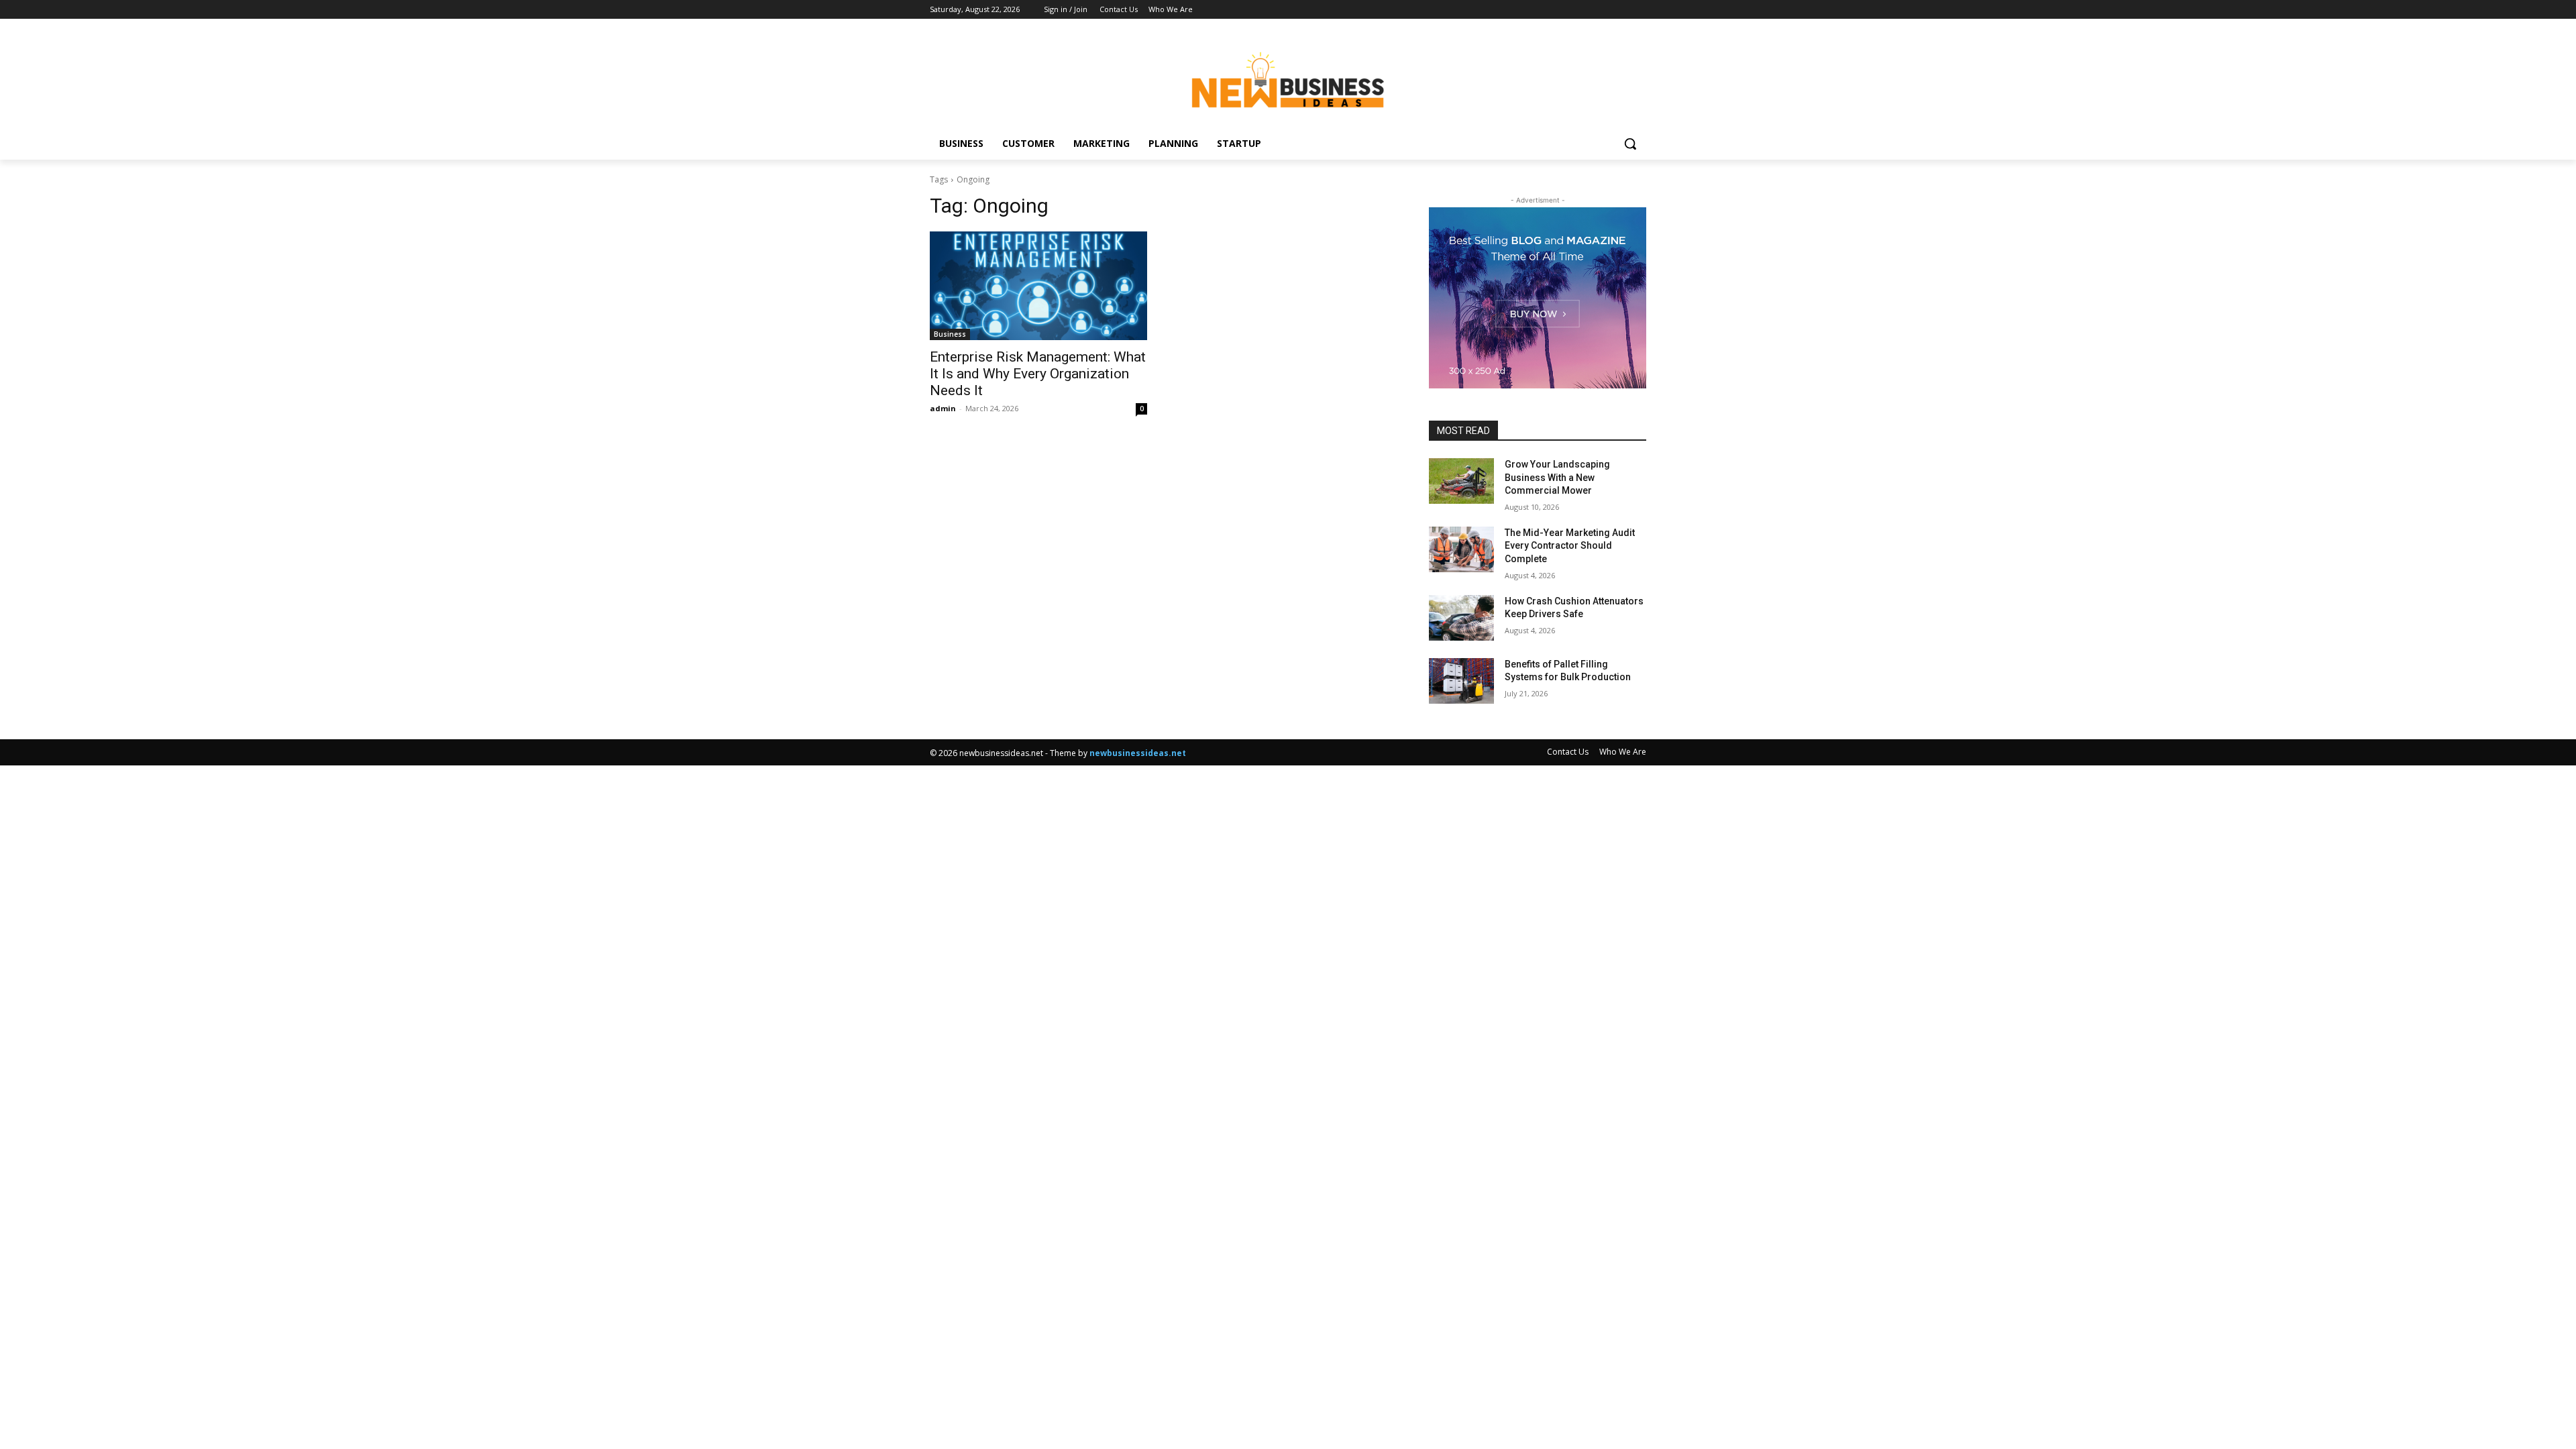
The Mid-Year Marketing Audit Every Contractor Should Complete (1570, 546)
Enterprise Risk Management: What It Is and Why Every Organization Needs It (1038, 374)
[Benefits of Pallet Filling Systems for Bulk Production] (1461, 681)
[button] (1630, 144)
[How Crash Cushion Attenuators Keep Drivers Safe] (1461, 618)
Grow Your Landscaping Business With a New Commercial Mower (1557, 477)
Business (950, 334)
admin (943, 408)
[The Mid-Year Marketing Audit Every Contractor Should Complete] (1461, 549)
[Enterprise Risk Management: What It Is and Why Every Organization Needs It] (1038, 286)
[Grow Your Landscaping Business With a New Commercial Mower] (1461, 481)
